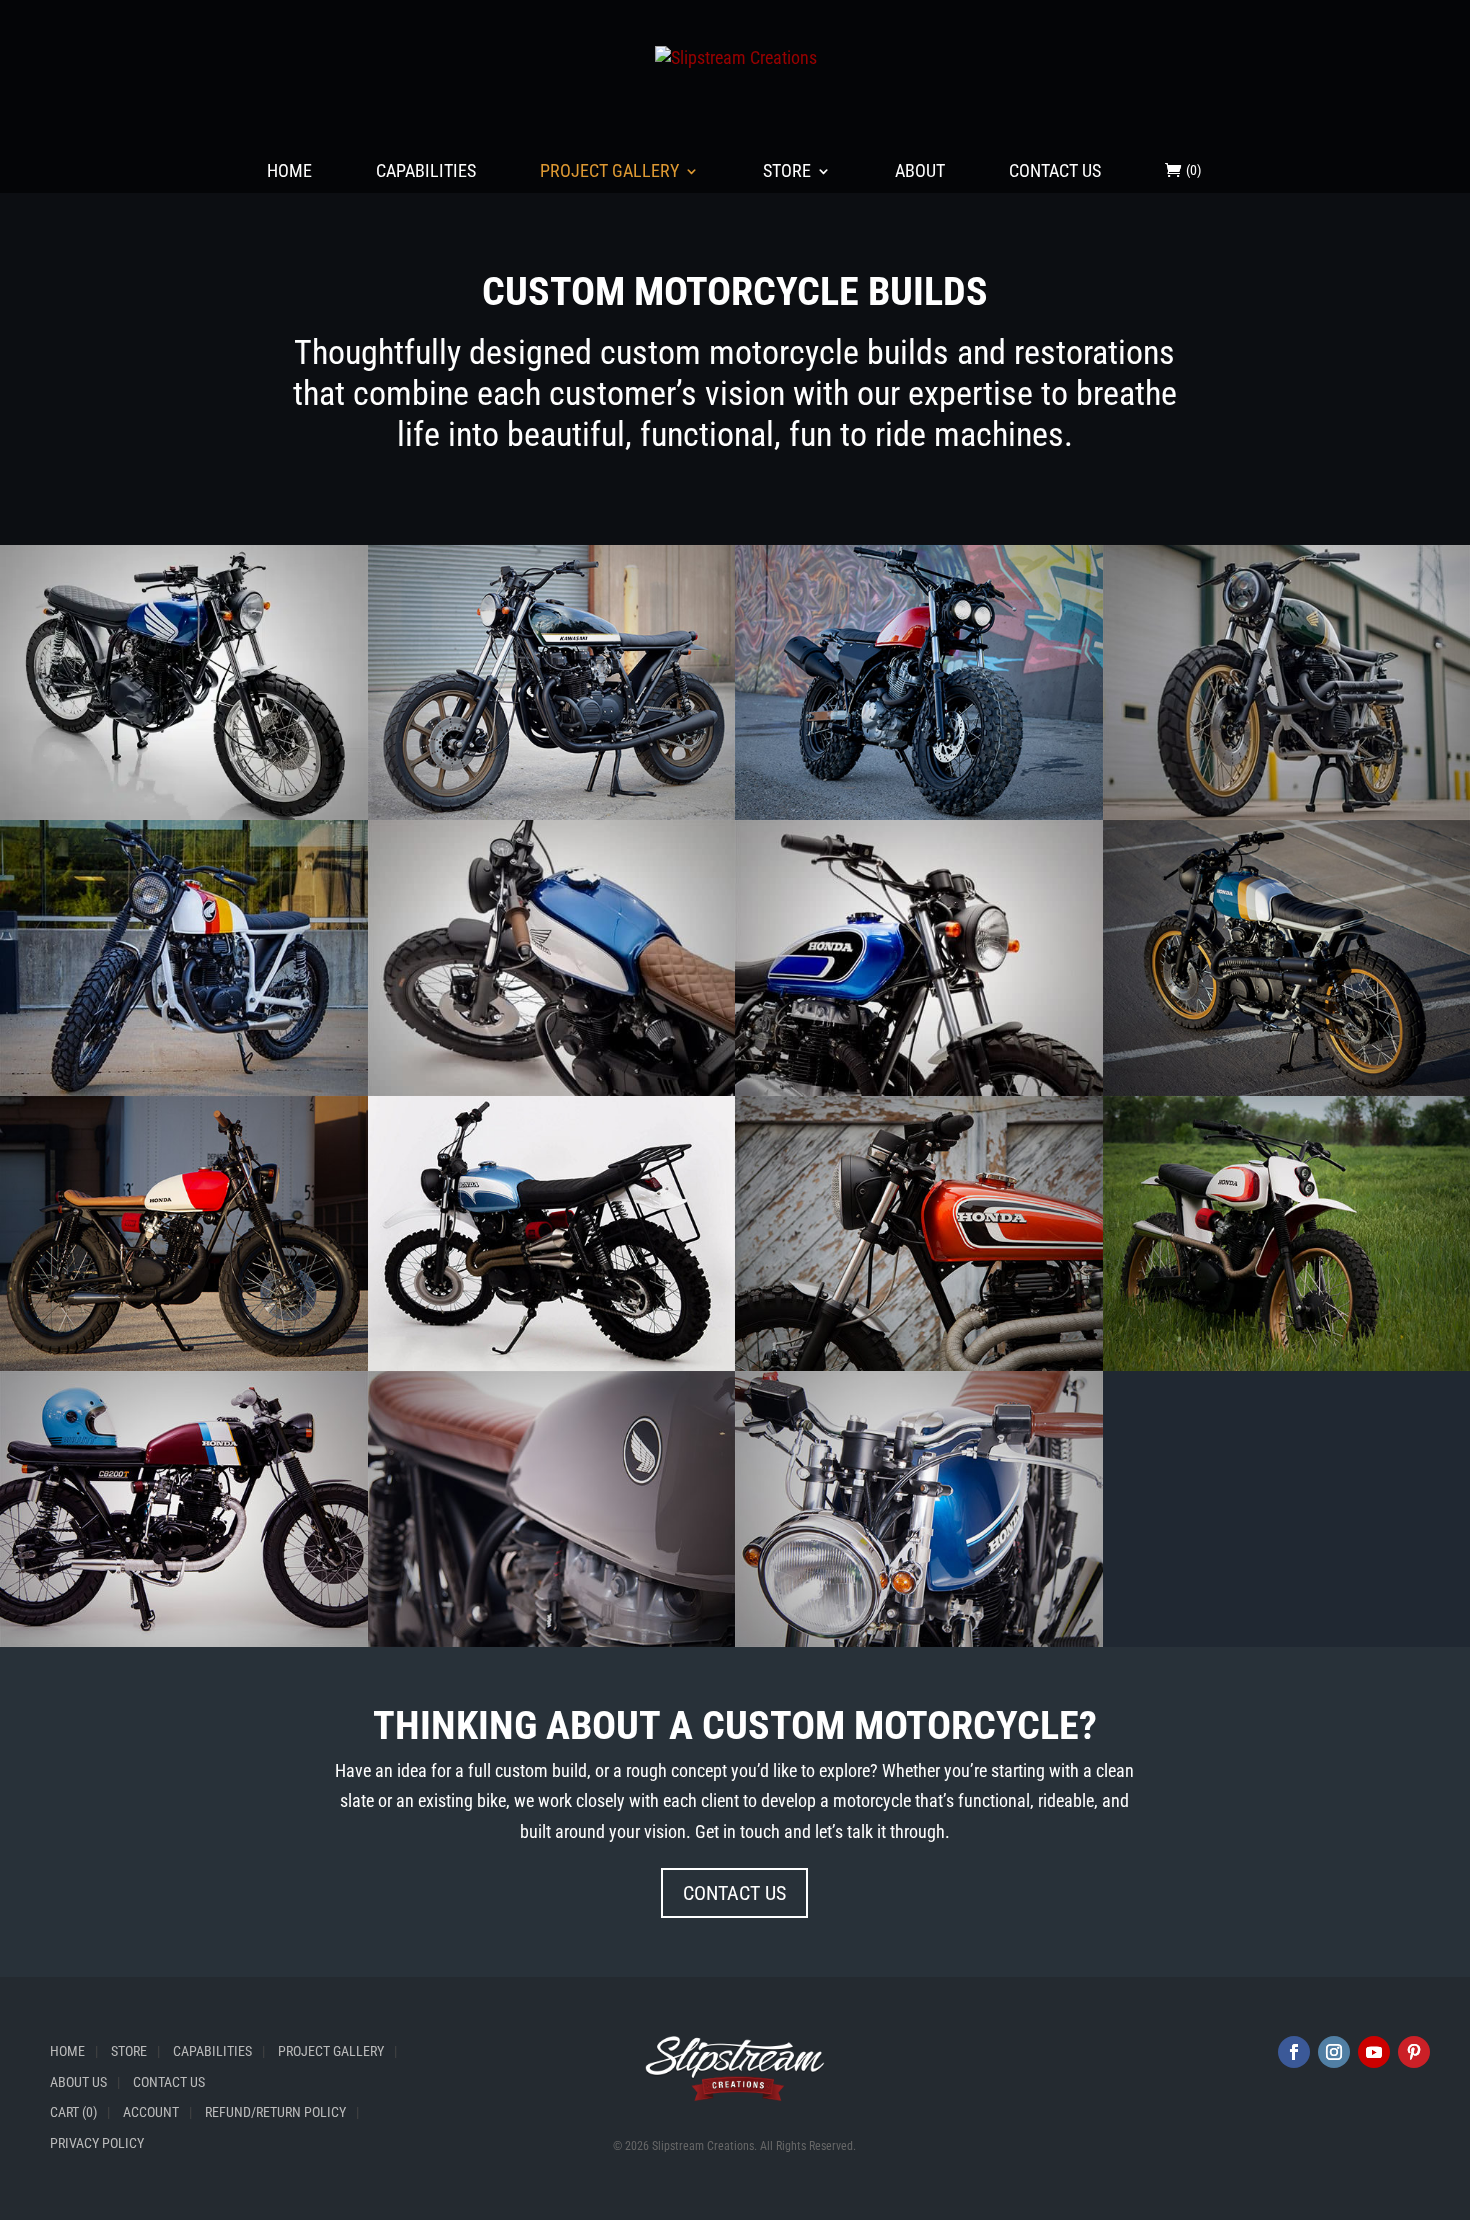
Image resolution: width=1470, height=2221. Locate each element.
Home (289, 172)
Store (787, 172)
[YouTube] (1374, 2052)
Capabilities (426, 172)
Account (151, 2112)
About (920, 172)
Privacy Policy (97, 2143)
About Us (78, 2082)
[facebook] (1294, 2052)
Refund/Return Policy (275, 2112)
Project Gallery (609, 172)
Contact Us (1055, 172)
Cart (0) (73, 2112)
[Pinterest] (1414, 2052)
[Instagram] (1334, 2052)
